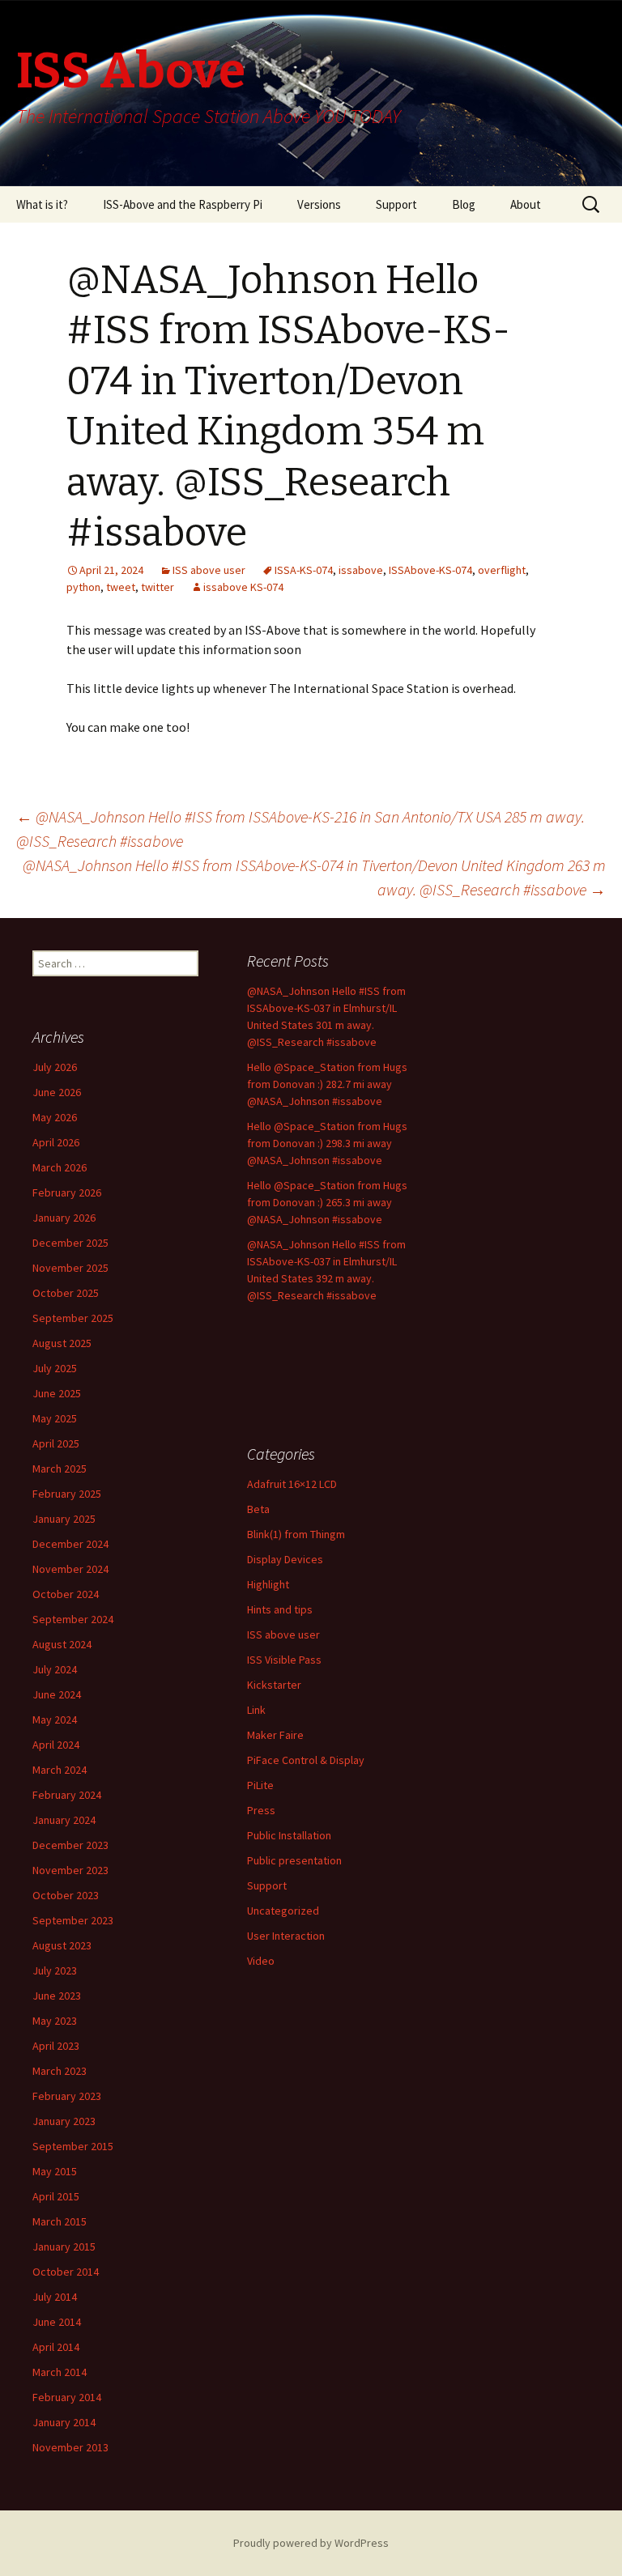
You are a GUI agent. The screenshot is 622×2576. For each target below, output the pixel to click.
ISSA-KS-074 (304, 570)
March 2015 (60, 2221)
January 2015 (64, 2247)
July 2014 (55, 2297)
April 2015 (56, 2196)
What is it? (42, 204)
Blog (464, 204)
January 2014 (64, 2422)
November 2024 (70, 1569)
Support (396, 204)
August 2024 (62, 1644)
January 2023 (64, 2121)
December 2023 (70, 1845)
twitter (158, 587)
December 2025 (70, 1243)
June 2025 (57, 1393)
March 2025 (60, 1469)
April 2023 (56, 2046)
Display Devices (285, 1559)
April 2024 (56, 1745)
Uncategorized (283, 1911)
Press (261, 1810)
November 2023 (70, 1870)
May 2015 (55, 2171)
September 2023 (73, 1920)
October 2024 (66, 1594)
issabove (361, 570)
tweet (121, 587)
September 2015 (73, 2146)
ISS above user (209, 570)
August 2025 (62, 1343)
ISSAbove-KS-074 (430, 570)
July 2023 (55, 1970)
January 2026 (64, 1218)
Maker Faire (275, 1735)
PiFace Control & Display (306, 1760)
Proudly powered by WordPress (311, 2543)
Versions (319, 204)
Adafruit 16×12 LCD (292, 1484)
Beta (258, 1509)
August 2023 (62, 1945)
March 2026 (60, 1167)
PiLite (260, 1785)
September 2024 (73, 1619)
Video (261, 1961)
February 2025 (67, 1494)
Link (256, 1710)
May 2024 (55, 1719)
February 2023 (67, 2096)
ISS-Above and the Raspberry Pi (183, 204)
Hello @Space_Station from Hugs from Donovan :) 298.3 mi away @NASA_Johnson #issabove (327, 1143)
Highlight (268, 1584)
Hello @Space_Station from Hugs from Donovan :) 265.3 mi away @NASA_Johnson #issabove (327, 1202)
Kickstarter (274, 1685)
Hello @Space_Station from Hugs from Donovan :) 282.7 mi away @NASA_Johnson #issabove (327, 1084)
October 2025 (66, 1293)
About (526, 204)
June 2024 (57, 1694)
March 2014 (60, 2372)
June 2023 (57, 1996)
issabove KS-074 (243, 587)
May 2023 (55, 2021)
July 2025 (55, 1368)
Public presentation (294, 1860)
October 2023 (66, 1895)
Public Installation (289, 1835)
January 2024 (64, 1820)
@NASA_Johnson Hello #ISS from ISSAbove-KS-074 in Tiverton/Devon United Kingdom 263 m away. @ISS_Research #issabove (314, 877)
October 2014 (66, 2272)
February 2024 (67, 1795)
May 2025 (55, 1418)
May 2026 (55, 1117)
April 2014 (56, 2347)
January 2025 (64, 1519)
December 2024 (70, 1544)
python (83, 587)
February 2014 (67, 2397)
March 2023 (60, 2071)
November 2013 (70, 2447)
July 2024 (55, 1669)
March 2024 (60, 1770)
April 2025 (56, 1443)
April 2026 (56, 1142)
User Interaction (286, 1936)
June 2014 (57, 2322)
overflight (502, 570)
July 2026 (55, 1067)
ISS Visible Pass (284, 1660)
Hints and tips (280, 1609)
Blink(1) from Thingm (296, 1534)
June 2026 (57, 1092)
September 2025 (73, 1318)
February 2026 (67, 1192)
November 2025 (70, 1268)
